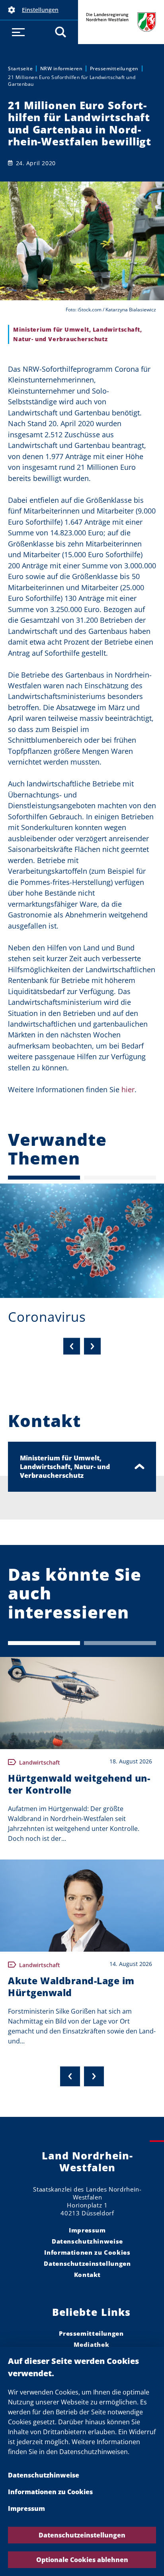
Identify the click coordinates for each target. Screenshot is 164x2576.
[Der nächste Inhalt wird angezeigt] (94, 2076)
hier (128, 1089)
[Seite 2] (120, 1178)
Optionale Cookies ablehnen (82, 2560)
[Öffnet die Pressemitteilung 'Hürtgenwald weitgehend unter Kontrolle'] (82, 1703)
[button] (39, 10)
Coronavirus (47, 1317)
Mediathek (92, 2344)
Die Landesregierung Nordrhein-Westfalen (121, 22)
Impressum (26, 2508)
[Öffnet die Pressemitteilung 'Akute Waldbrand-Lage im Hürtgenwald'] (82, 1906)
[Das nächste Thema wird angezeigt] (92, 1346)
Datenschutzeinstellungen (82, 2535)
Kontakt (87, 2275)
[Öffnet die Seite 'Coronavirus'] (82, 1241)
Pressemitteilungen (114, 69)
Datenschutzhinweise (44, 2475)
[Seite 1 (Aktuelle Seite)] (44, 1178)
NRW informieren (61, 69)
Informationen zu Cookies (50, 2492)
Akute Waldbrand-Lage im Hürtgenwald (71, 1987)
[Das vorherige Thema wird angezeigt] (72, 1346)
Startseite (20, 69)
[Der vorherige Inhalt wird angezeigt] (70, 2076)
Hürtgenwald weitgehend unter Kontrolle (79, 1784)
